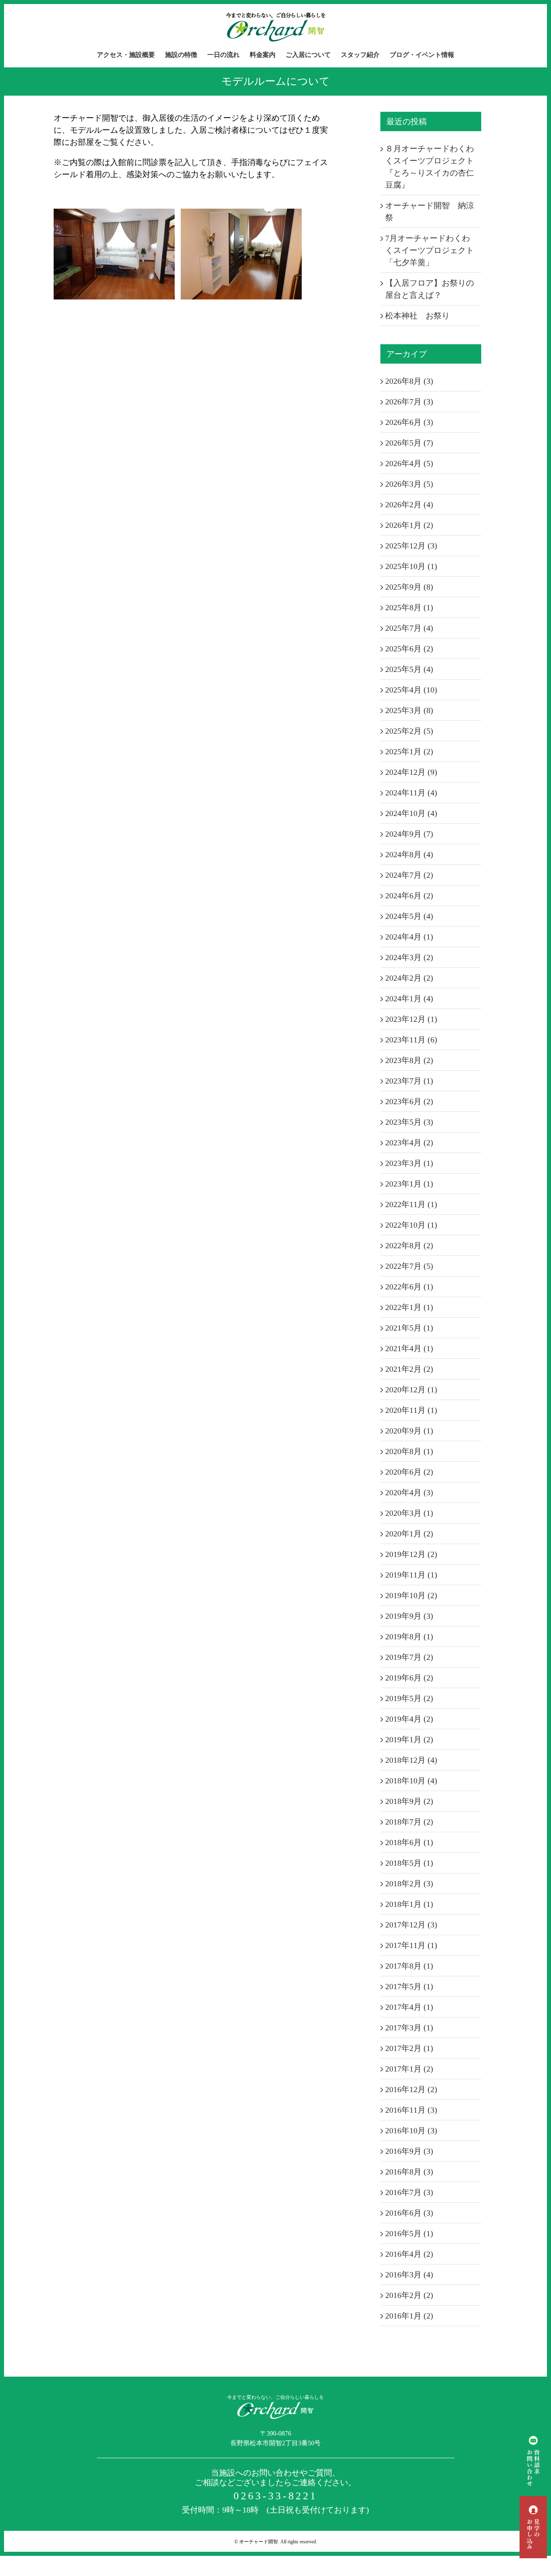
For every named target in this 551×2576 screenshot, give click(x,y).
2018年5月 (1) (409, 1863)
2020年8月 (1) (409, 1451)
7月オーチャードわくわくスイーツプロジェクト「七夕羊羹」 (430, 250)
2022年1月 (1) (409, 1307)
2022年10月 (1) (411, 1225)
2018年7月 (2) (409, 1822)
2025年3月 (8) (409, 710)
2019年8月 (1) (409, 1636)
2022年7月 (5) (409, 1266)
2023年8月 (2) (409, 1060)
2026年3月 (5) (409, 484)
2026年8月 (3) (409, 381)
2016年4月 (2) (409, 2254)
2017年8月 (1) (409, 1966)
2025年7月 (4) (409, 628)
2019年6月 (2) (409, 1678)
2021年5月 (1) (409, 1328)
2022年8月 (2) (409, 1245)
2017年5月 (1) (409, 1986)
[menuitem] (131, 55)
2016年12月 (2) (411, 2089)
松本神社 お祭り (417, 316)
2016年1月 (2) (409, 2316)
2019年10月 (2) (411, 1595)
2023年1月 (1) (409, 1184)
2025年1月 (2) (409, 751)
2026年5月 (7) (409, 443)
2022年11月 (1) (411, 1204)
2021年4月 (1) (409, 1348)
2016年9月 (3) (409, 2151)
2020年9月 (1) (409, 1431)
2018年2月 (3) (409, 1883)
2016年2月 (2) (409, 2295)
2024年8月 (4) (409, 854)
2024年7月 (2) (409, 875)
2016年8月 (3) (409, 2172)
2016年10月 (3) (411, 2130)
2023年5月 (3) (409, 1122)
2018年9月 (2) (409, 1801)
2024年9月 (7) (409, 834)
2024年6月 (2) (409, 896)
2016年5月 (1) (409, 2233)
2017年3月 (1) (409, 2028)
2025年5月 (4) (409, 669)
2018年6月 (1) (409, 1842)
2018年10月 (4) (411, 1781)
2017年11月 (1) (411, 1945)
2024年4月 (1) (409, 937)
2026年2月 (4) (409, 504)
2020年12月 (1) (411, 1389)
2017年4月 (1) (409, 2007)
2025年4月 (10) (411, 690)
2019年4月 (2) (409, 1719)
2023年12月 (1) (411, 1019)
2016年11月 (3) (411, 2110)
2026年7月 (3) (409, 402)
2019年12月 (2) (411, 1554)
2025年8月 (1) (409, 607)
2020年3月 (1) (409, 1513)
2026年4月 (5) (409, 463)
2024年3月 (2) (409, 957)
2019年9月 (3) (409, 1616)
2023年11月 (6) (411, 1040)
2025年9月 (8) (409, 587)
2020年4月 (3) (409, 1492)
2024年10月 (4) (411, 813)
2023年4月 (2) (409, 1143)
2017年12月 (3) (411, 1925)
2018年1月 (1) (409, 1904)
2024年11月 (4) (411, 793)
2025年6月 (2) (409, 649)
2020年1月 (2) (409, 1534)
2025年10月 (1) (411, 566)
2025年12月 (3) (411, 546)
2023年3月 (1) (409, 1163)
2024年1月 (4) (409, 998)
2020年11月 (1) (411, 1410)
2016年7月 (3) (409, 2192)
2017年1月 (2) (409, 2069)
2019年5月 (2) (409, 1698)
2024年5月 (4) (409, 916)
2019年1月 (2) (409, 1739)
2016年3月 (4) (409, 2275)
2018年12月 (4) (411, 1760)
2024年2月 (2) (409, 978)
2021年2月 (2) (409, 1369)
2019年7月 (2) (409, 1657)
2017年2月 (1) (409, 2048)
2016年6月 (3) (409, 2213)
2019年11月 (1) (411, 1575)
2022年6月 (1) (409, 1287)
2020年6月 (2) (409, 1472)
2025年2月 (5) (409, 731)
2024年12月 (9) (411, 772)
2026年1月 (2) (409, 525)
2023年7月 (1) (409, 1081)
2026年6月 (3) (409, 422)
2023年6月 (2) (409, 1101)
